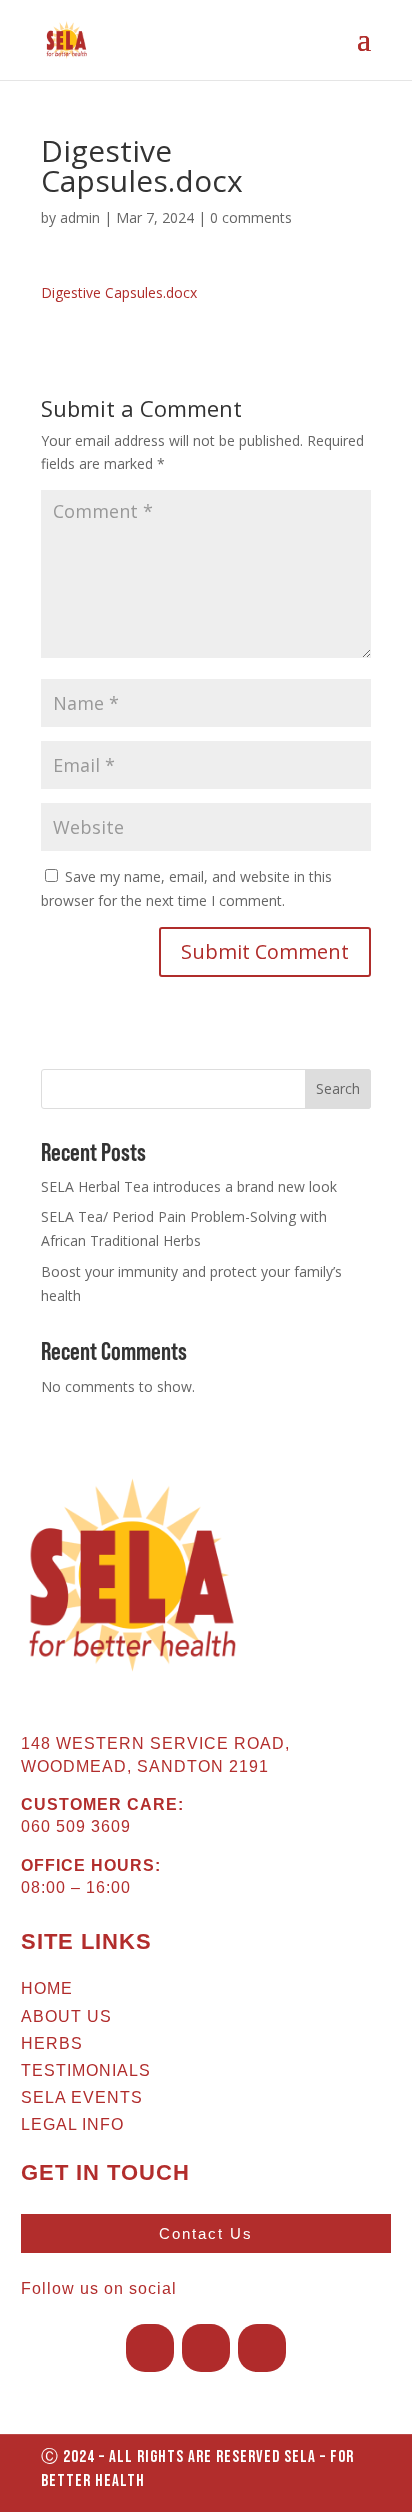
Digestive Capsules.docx (119, 292)
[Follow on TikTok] (262, 2348)
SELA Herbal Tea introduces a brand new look (189, 1186)
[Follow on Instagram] (206, 2348)
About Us (66, 2016)
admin (80, 217)
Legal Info (72, 2124)
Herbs (52, 2043)
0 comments (251, 217)
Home (47, 1988)
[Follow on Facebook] (150, 2348)
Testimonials (86, 2070)
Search (338, 1088)
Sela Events (82, 2097)
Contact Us (206, 2233)
